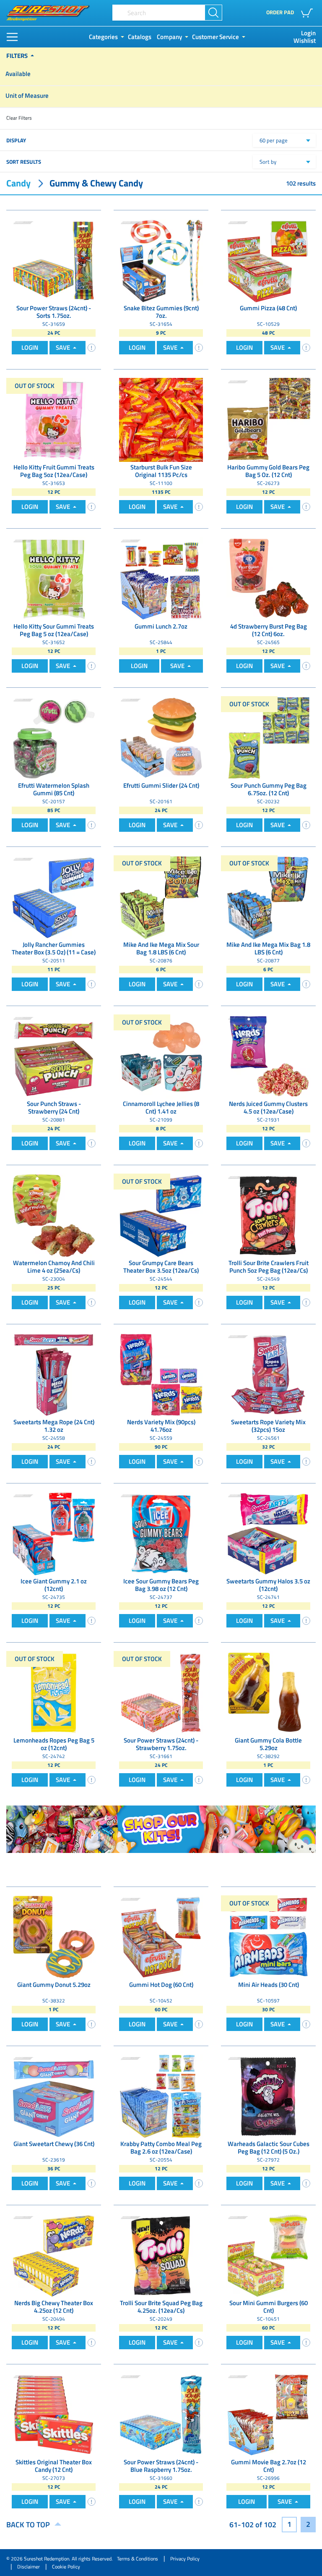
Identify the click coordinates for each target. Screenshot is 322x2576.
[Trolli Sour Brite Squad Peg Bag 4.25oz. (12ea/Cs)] (161, 2255)
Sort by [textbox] (268, 162)
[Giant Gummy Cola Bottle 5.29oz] (268, 1692)
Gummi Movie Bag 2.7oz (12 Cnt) (269, 2466)
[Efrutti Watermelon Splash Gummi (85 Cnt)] (54, 738)
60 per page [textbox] (274, 140)
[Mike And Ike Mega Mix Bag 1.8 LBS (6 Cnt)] (268, 897)
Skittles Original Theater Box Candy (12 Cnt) (54, 2466)
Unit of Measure (27, 96)
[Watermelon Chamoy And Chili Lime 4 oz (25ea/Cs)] (54, 1215)
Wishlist (305, 41)
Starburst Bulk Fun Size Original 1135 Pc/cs (161, 472)
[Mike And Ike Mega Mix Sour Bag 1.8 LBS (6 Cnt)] (161, 897)
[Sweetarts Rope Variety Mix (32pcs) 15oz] (268, 1374)
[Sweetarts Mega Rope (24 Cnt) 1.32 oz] (54, 1374)
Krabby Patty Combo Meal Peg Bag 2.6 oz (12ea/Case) (161, 2148)
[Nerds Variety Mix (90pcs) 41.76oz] (161, 1374)
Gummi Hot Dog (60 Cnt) (161, 1985)
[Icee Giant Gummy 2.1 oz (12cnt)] (54, 1533)
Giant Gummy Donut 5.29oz (54, 1985)
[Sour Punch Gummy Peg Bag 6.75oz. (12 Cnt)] (268, 738)
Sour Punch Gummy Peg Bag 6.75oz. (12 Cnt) (269, 790)
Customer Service (216, 37)
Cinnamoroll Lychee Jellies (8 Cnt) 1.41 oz (161, 1108)
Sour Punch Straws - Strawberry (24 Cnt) (54, 1108)
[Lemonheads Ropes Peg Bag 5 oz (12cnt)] (54, 1692)
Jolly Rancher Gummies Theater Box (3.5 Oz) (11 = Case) (54, 949)
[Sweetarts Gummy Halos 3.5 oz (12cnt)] (268, 1533)
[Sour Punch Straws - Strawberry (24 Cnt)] (54, 1056)
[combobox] (284, 140)
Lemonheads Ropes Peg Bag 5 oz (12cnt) (54, 1745)
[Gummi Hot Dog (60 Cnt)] (161, 1937)
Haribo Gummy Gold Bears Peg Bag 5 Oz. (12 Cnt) (268, 472)
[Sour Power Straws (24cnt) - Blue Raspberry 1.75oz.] (161, 2414)
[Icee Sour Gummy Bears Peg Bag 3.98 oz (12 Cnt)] (161, 1533)
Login (308, 33)
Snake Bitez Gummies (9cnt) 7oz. (161, 312)
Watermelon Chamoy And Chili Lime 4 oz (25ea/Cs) (54, 1267)
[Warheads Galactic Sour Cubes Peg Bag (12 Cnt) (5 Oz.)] (268, 2096)
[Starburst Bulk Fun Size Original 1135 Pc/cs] (161, 419)
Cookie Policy (66, 2567)
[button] (308, 13)
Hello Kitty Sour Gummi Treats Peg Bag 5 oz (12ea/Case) (54, 631)
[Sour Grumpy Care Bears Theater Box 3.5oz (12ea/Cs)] (161, 1215)
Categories (103, 37)
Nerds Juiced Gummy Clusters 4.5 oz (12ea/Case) (268, 1108)
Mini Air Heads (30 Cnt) (269, 1985)
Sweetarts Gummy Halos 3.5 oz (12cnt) (268, 1585)
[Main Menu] (12, 37)
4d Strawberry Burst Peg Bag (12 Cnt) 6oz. (269, 631)
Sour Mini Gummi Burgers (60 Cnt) (269, 2307)
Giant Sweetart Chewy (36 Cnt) (54, 2144)
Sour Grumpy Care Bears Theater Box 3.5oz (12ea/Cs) (161, 1267)
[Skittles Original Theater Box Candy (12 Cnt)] (54, 2414)
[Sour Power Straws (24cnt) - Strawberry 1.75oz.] (161, 1692)
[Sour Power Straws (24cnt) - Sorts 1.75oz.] (54, 260)
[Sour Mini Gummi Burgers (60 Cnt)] (268, 2255)
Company (169, 37)
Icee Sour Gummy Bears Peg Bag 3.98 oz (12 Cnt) (161, 1585)
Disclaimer (29, 2567)
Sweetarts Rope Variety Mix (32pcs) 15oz (268, 1426)
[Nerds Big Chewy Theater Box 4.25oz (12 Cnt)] (54, 2255)
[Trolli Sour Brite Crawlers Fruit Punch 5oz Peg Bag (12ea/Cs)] (268, 1215)
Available (18, 74)
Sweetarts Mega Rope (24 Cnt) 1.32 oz (54, 1426)
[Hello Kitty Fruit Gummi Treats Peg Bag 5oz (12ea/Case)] (54, 419)
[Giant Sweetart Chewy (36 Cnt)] (54, 2096)
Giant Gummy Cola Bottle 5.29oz (268, 1745)
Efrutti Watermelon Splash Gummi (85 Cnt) (54, 790)
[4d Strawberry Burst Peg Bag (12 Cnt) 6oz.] (268, 578)
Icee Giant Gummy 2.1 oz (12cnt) (54, 1585)
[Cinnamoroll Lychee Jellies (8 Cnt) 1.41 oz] (161, 1056)
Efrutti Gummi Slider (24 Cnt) (161, 786)
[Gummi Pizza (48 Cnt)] (268, 260)
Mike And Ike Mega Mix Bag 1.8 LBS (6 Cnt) (268, 949)
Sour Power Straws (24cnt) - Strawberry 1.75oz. (161, 1745)
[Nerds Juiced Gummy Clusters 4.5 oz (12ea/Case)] (268, 1056)
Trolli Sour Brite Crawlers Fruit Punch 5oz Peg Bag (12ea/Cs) (269, 1267)
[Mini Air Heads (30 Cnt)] (268, 1937)
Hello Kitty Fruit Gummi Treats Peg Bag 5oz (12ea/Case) (54, 472)
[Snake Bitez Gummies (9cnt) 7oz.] (161, 260)
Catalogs (140, 37)
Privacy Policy (185, 2559)
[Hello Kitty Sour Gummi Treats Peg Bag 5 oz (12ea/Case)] (54, 578)
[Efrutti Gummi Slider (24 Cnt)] (161, 738)
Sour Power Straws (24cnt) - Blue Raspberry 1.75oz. (161, 2466)
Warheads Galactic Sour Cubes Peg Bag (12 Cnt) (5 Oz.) (269, 2148)
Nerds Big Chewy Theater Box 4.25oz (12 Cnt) (54, 2307)
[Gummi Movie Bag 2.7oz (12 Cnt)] (268, 2414)
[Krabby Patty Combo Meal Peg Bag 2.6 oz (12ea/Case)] (161, 2096)
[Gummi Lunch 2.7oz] (161, 578)
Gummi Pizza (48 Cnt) (268, 309)
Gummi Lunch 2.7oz (161, 627)
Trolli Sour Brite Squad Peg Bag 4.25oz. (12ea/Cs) (161, 2307)
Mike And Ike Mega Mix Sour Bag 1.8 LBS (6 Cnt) (161, 949)
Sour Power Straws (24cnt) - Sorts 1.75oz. (54, 312)
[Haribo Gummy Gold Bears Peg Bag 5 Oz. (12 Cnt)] (268, 419)
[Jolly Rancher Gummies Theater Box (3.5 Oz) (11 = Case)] (54, 897)
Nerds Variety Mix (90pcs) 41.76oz (161, 1426)
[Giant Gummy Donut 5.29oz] (54, 1937)
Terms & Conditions (138, 2559)
